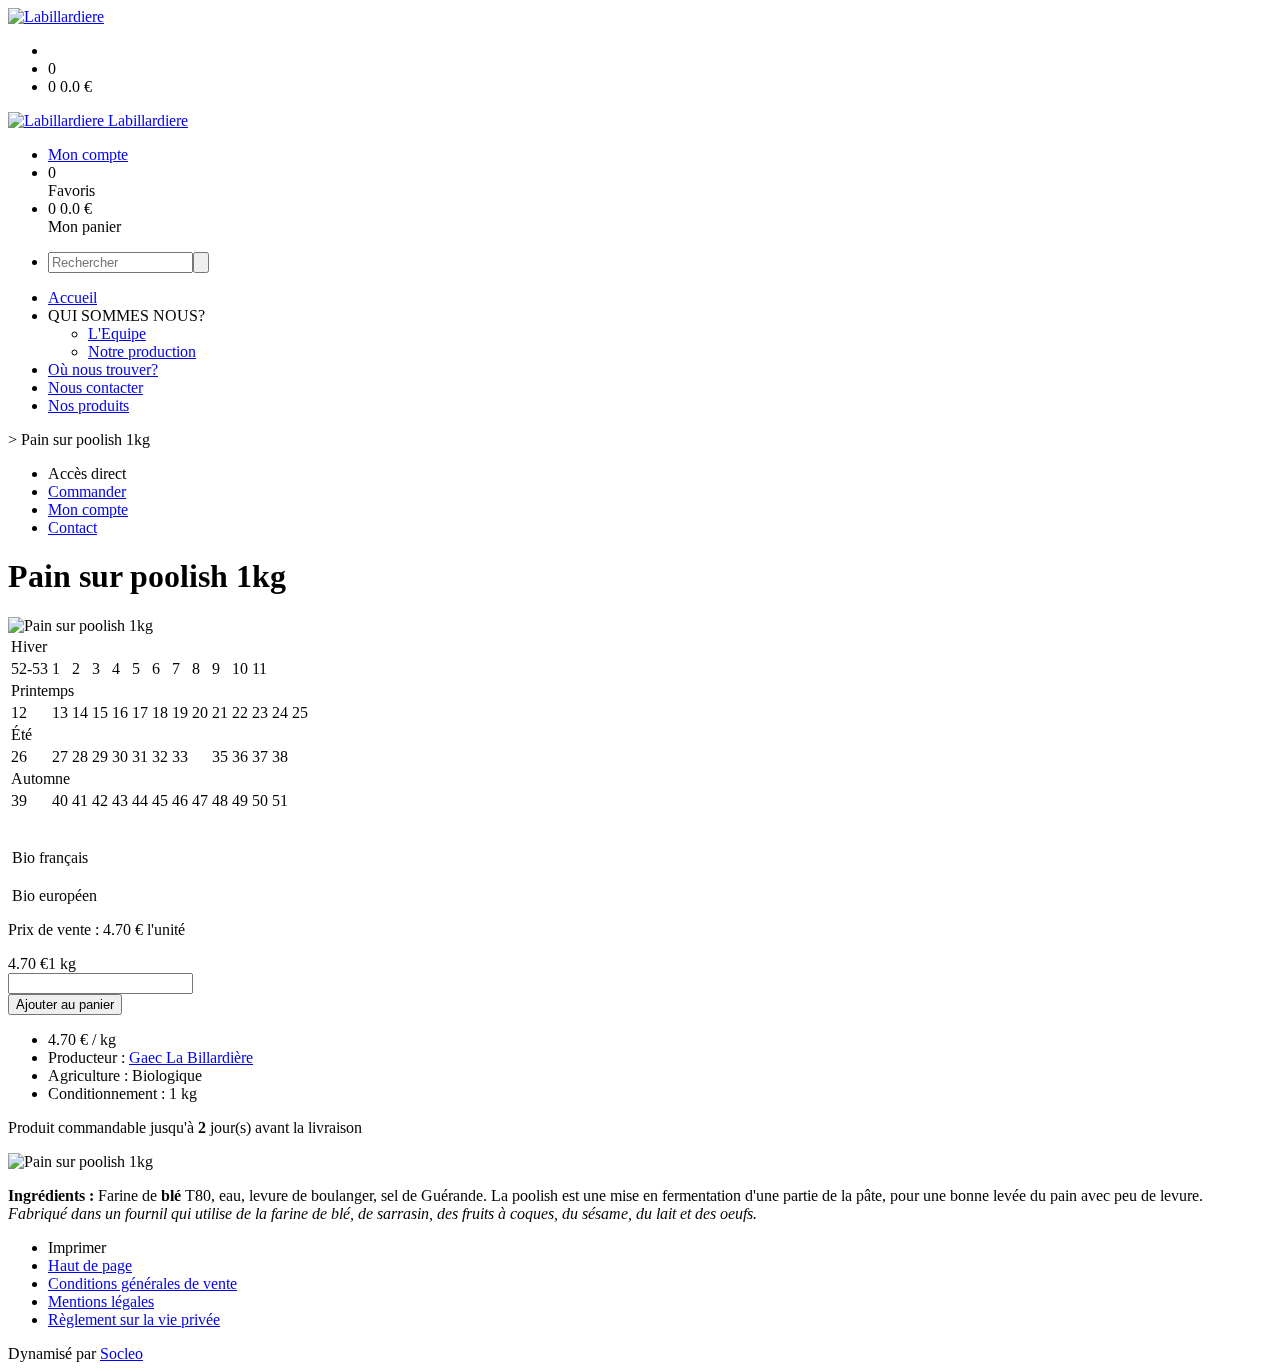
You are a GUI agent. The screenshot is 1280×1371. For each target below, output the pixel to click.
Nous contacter (95, 387)
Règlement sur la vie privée (134, 1319)
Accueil (72, 297)
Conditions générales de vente (142, 1283)
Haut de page (90, 1265)
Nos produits (88, 405)
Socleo (121, 1353)
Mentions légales (101, 1301)
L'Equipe (117, 333)
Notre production (142, 351)
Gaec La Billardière (191, 1057)
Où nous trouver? (103, 369)
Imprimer (77, 1247)
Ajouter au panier (65, 1004)
